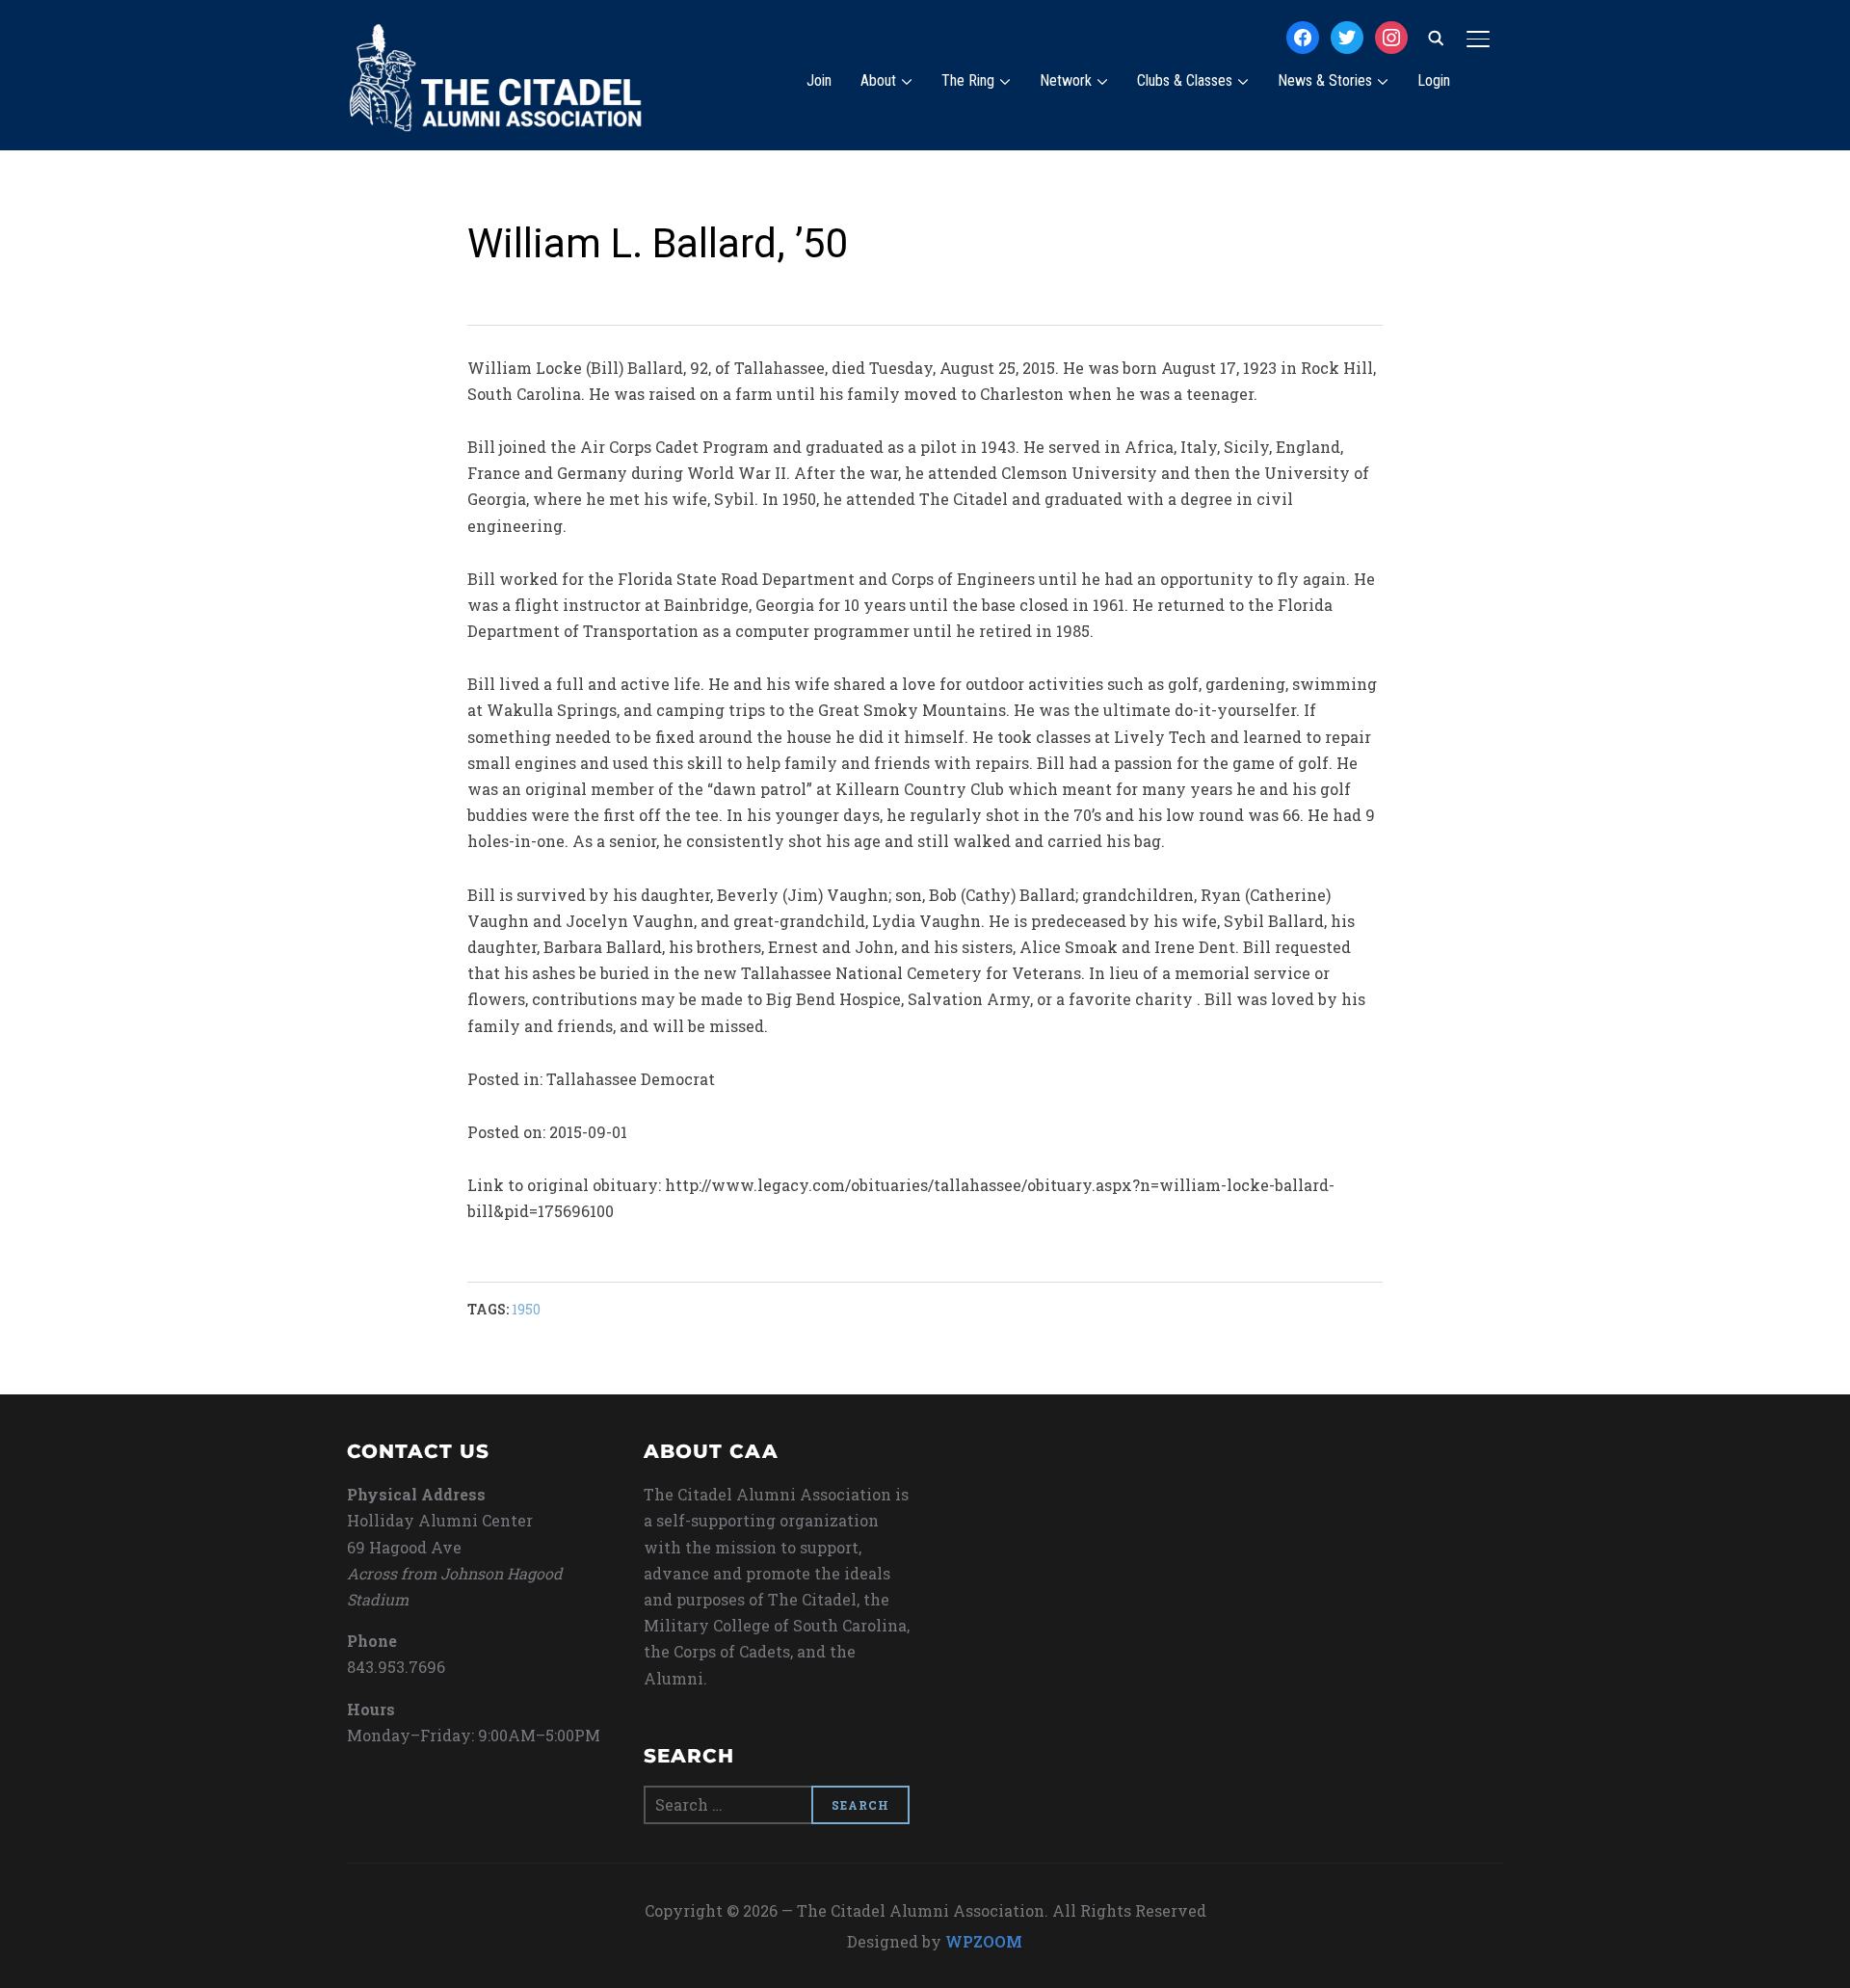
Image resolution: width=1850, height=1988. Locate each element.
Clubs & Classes (1185, 80)
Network (1066, 80)
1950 (526, 1309)
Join (819, 80)
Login (1434, 80)
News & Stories (1325, 80)
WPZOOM (984, 1941)
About (878, 80)
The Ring (968, 80)
